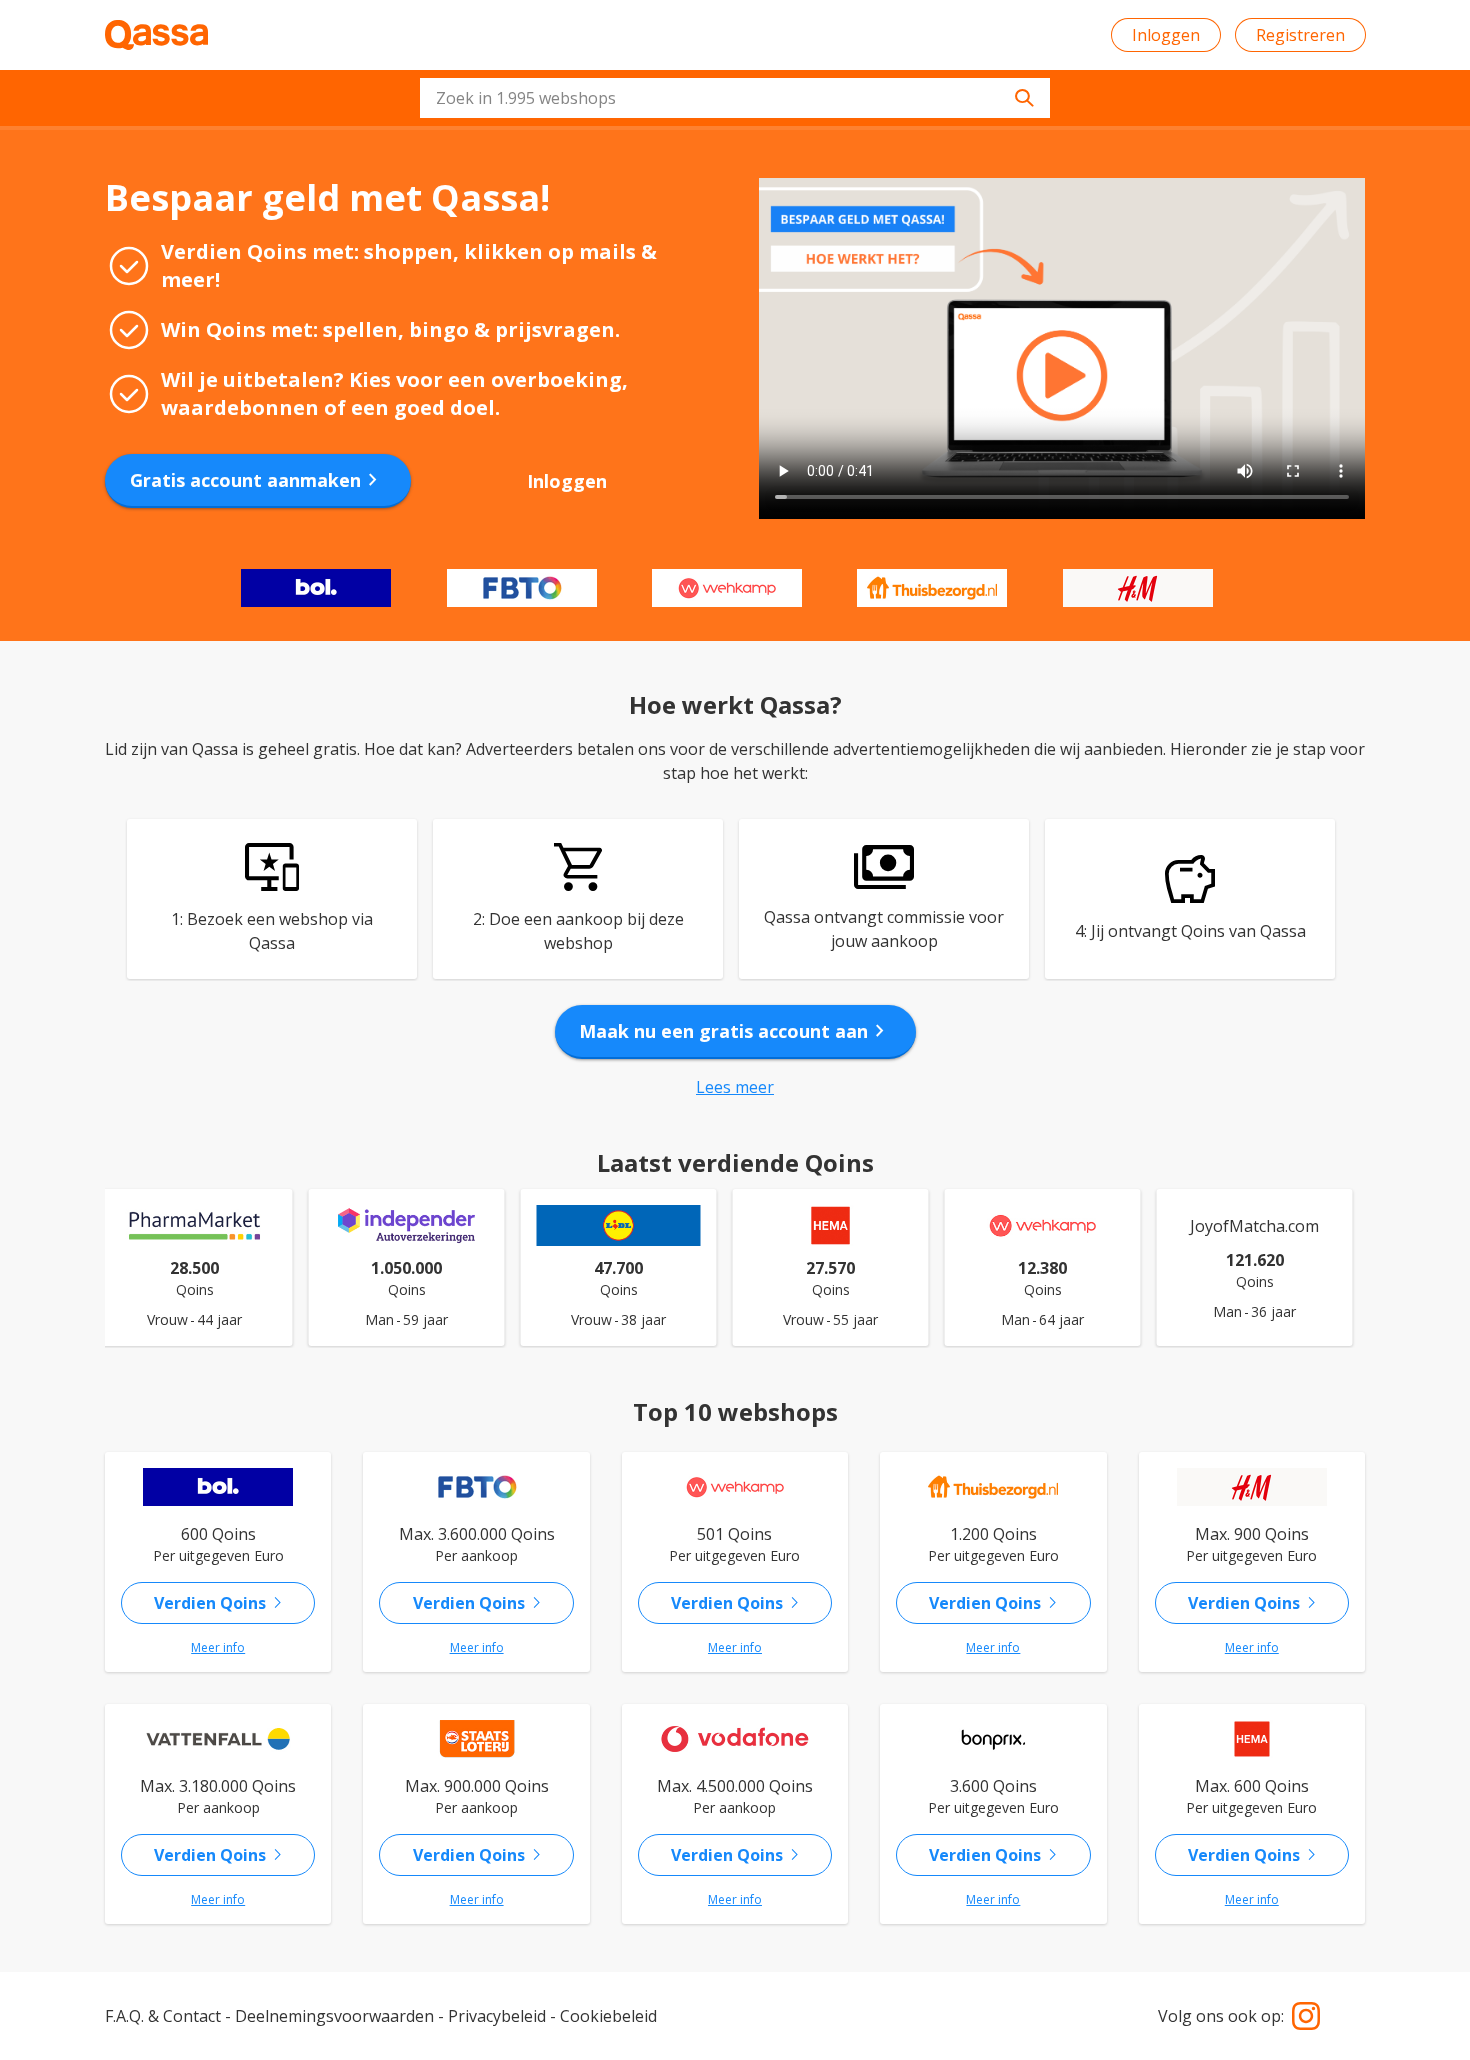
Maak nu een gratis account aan (735, 1031)
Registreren (1300, 35)
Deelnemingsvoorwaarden (334, 2016)
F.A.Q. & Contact (163, 2016)
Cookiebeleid (608, 2016)
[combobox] (735, 98)
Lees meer (735, 1087)
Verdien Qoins (222, 1603)
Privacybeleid (497, 2016)
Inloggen (1166, 35)
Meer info (218, 1648)
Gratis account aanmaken (257, 480)
